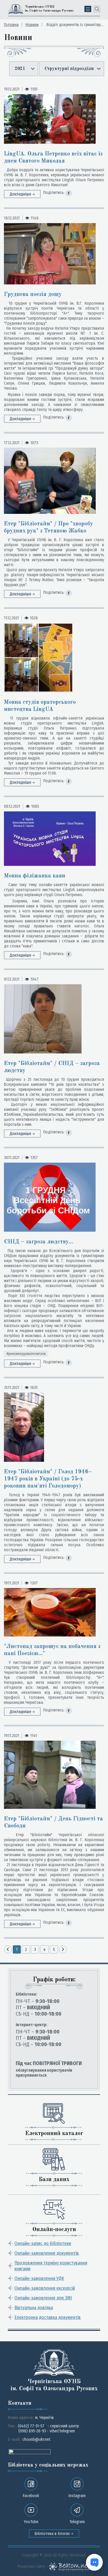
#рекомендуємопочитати (26, 1354)
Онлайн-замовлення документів (47, 2253)
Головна (11, 25)
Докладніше (21, 194)
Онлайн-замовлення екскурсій (45, 2288)
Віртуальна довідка (34, 2308)
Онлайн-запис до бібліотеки (43, 2243)
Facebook (31, 2496)
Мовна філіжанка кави (35, 876)
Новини (32, 25)
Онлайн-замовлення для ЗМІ (43, 2298)
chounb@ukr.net (36, 2439)
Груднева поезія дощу (33, 294)
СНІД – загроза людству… (39, 1242)
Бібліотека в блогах (53, 2534)
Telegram (77, 2522)
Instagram (77, 2496)
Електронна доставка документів (48, 2317)
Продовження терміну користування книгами (51, 2266)
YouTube (31, 2522)
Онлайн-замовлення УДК (39, 2278)
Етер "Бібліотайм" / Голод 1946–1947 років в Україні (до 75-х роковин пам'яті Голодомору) (48, 1479)
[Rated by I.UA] (30, 2451)
